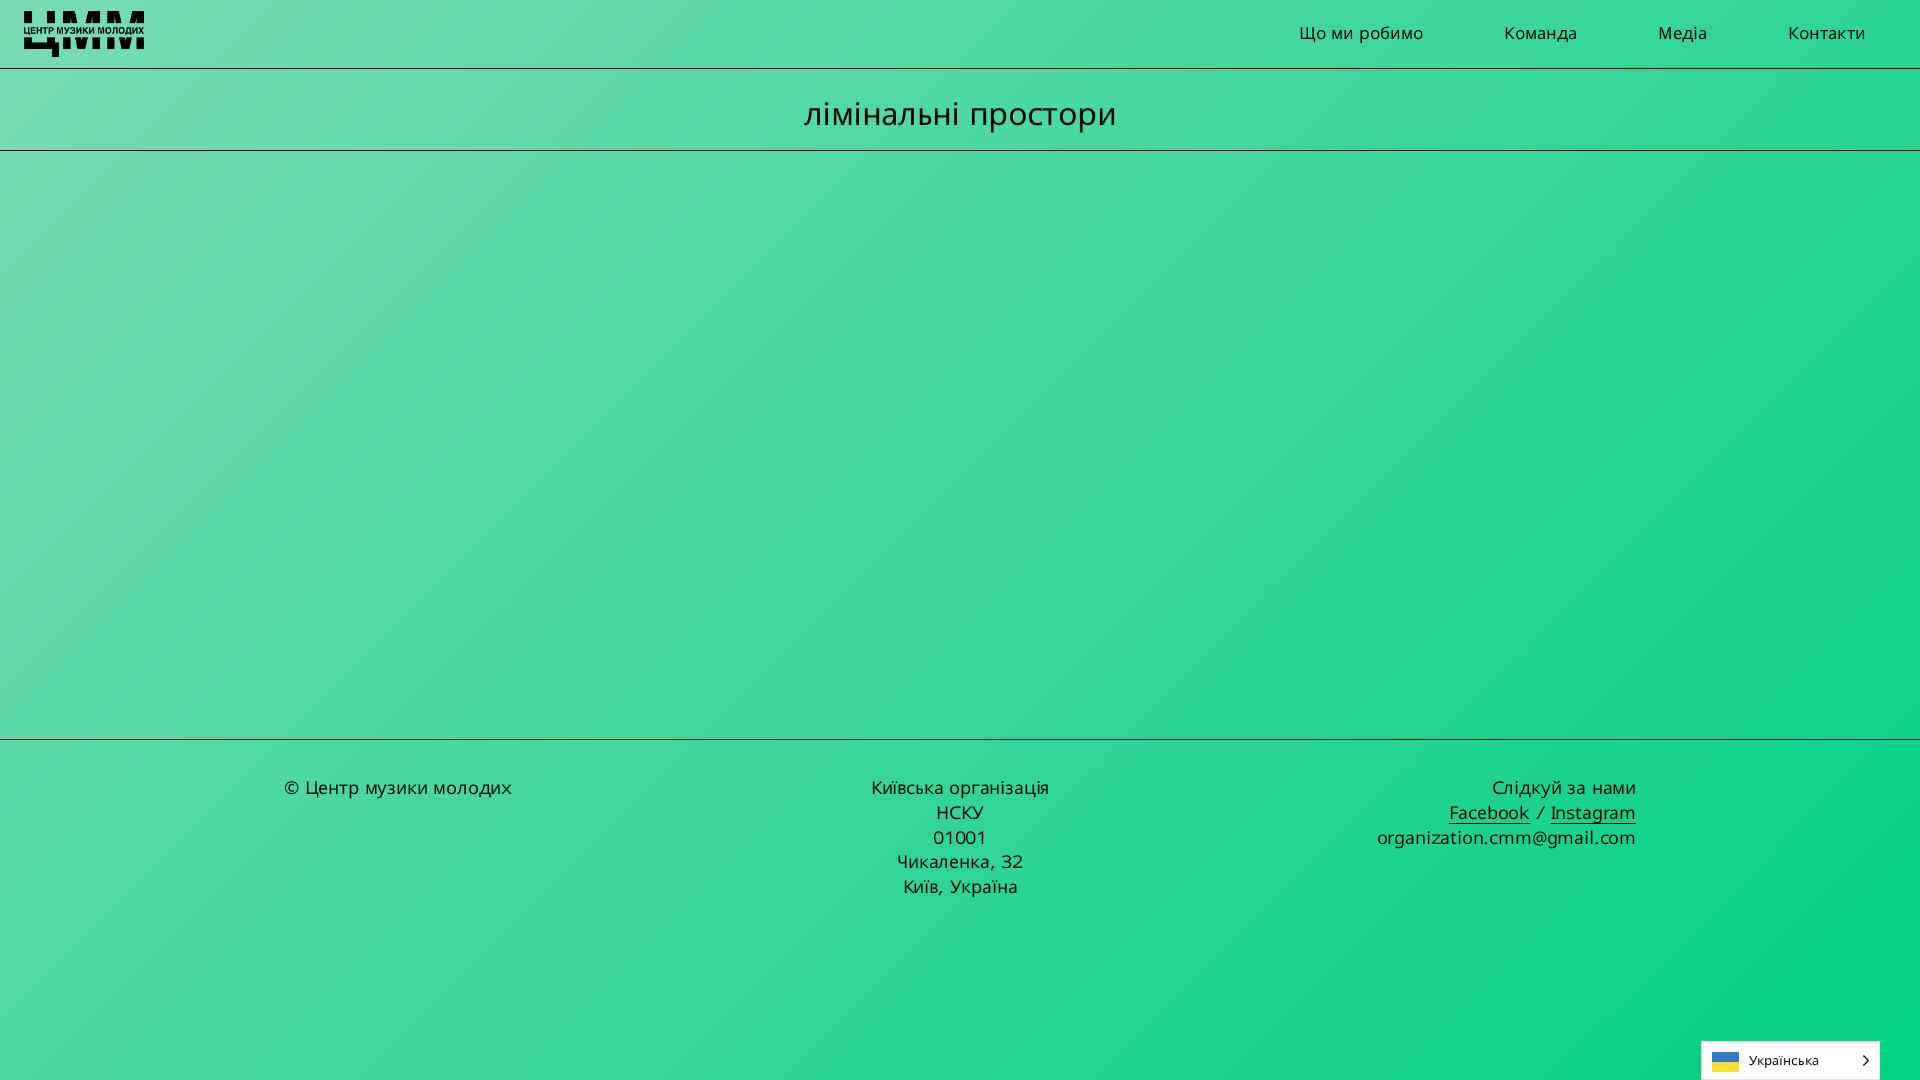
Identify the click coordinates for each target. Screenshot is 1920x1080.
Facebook (1490, 812)
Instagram (1593, 812)
